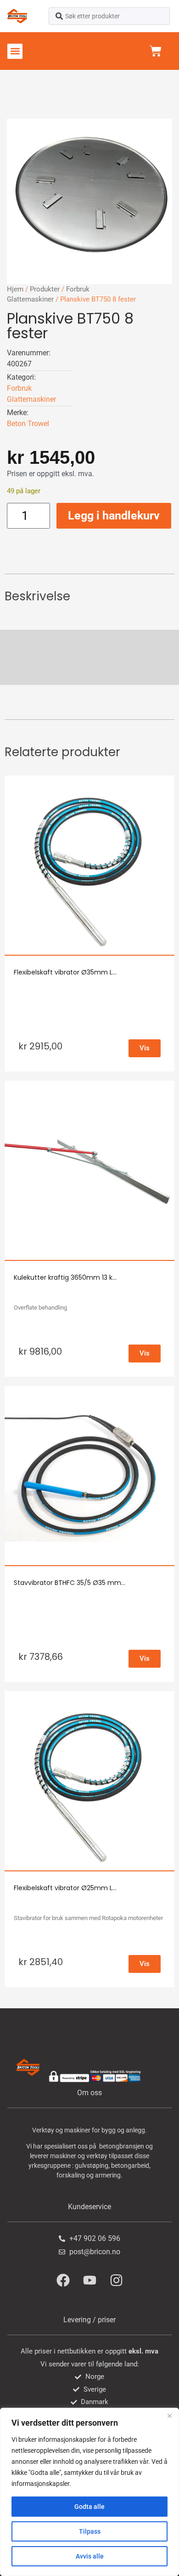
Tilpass (90, 2531)
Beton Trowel (28, 424)
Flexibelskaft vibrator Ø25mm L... (65, 1888)
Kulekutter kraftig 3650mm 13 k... (65, 1277)
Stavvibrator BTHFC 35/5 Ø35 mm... (70, 1583)
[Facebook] (63, 2280)
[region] (89, 2492)
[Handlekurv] (156, 51)
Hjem (15, 289)
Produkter (45, 289)
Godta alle (89, 2507)
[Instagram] (116, 2280)
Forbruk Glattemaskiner (31, 394)
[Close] (169, 2416)
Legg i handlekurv (114, 516)
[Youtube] (89, 2280)
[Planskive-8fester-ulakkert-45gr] (89, 201)
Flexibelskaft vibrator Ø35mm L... (65, 972)
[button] (15, 51)
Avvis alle (90, 2556)
